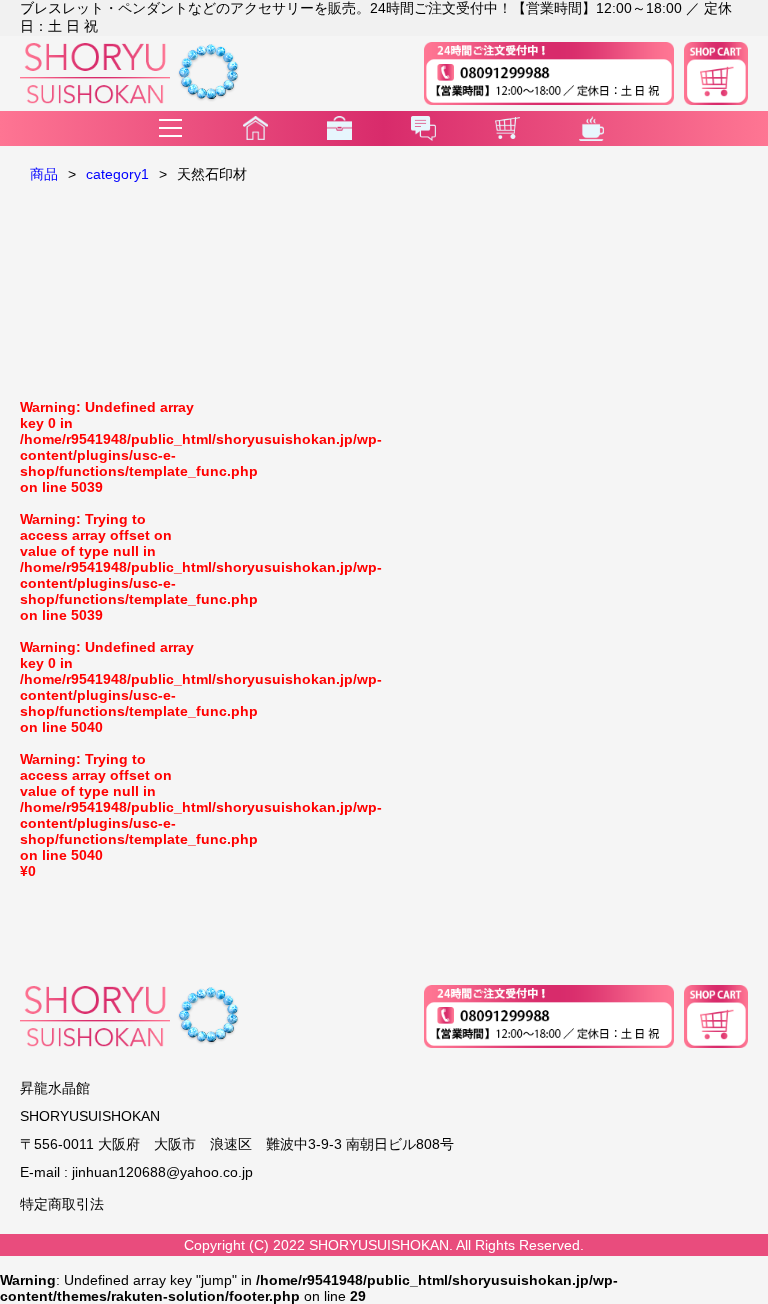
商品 (44, 174)
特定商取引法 (62, 1204)
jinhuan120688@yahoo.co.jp (162, 1172)
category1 (117, 174)
